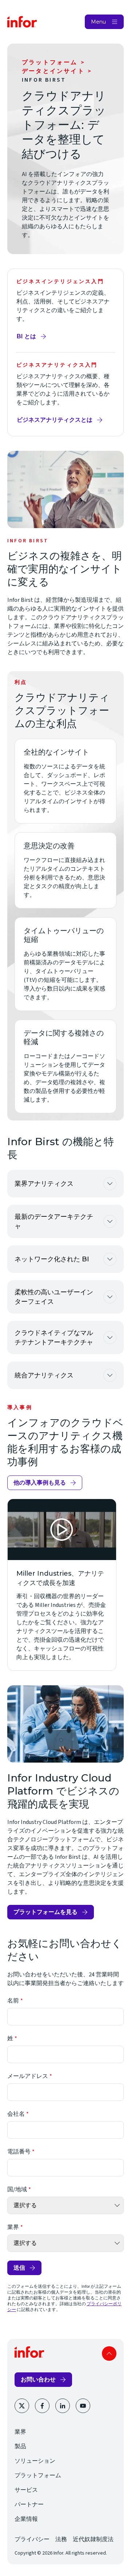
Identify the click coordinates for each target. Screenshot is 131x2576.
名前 (13, 2001)
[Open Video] (62, 1530)
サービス (26, 2490)
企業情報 (26, 2519)
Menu (98, 22)
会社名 (16, 2114)
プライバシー (32, 2539)
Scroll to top (109, 2353)
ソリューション (35, 2461)
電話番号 (19, 2152)
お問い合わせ (38, 2379)
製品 (20, 2446)
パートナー (29, 2504)
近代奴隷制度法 (93, 2539)
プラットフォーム (50, 62)
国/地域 (17, 2189)
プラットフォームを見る (45, 1912)
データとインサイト (53, 71)
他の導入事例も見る (40, 1483)
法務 (61, 2539)
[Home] (22, 22)
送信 (19, 2268)
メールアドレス (28, 2076)
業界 (13, 2227)
